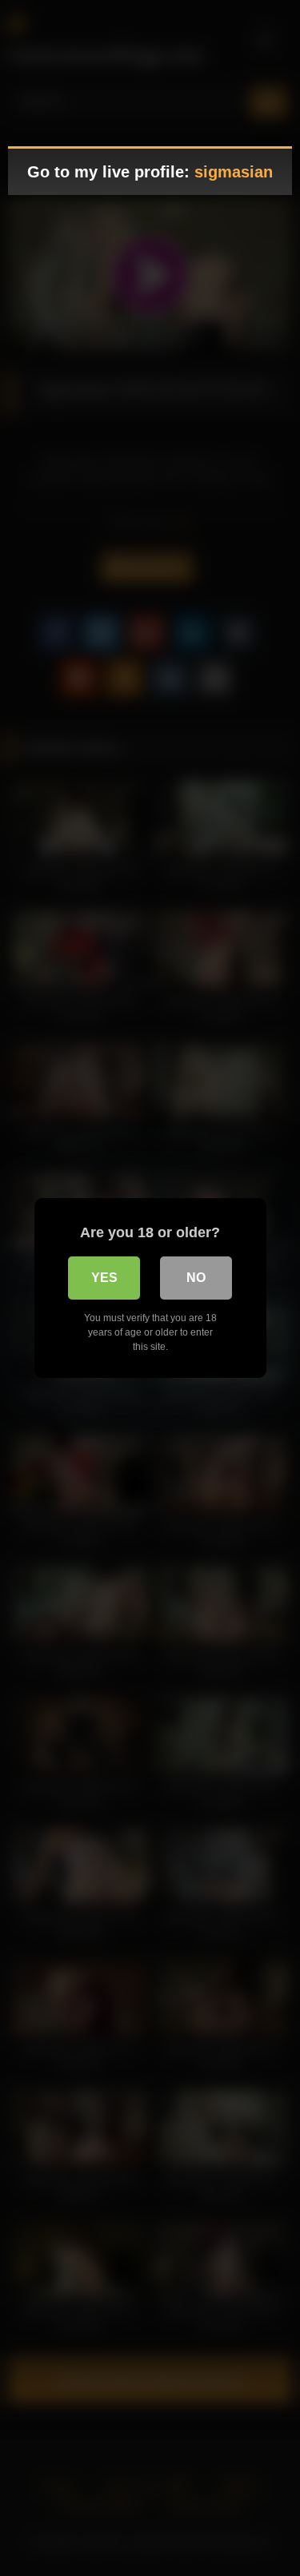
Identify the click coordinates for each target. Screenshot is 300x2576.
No (196, 1278)
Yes (104, 1278)
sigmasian (234, 172)
